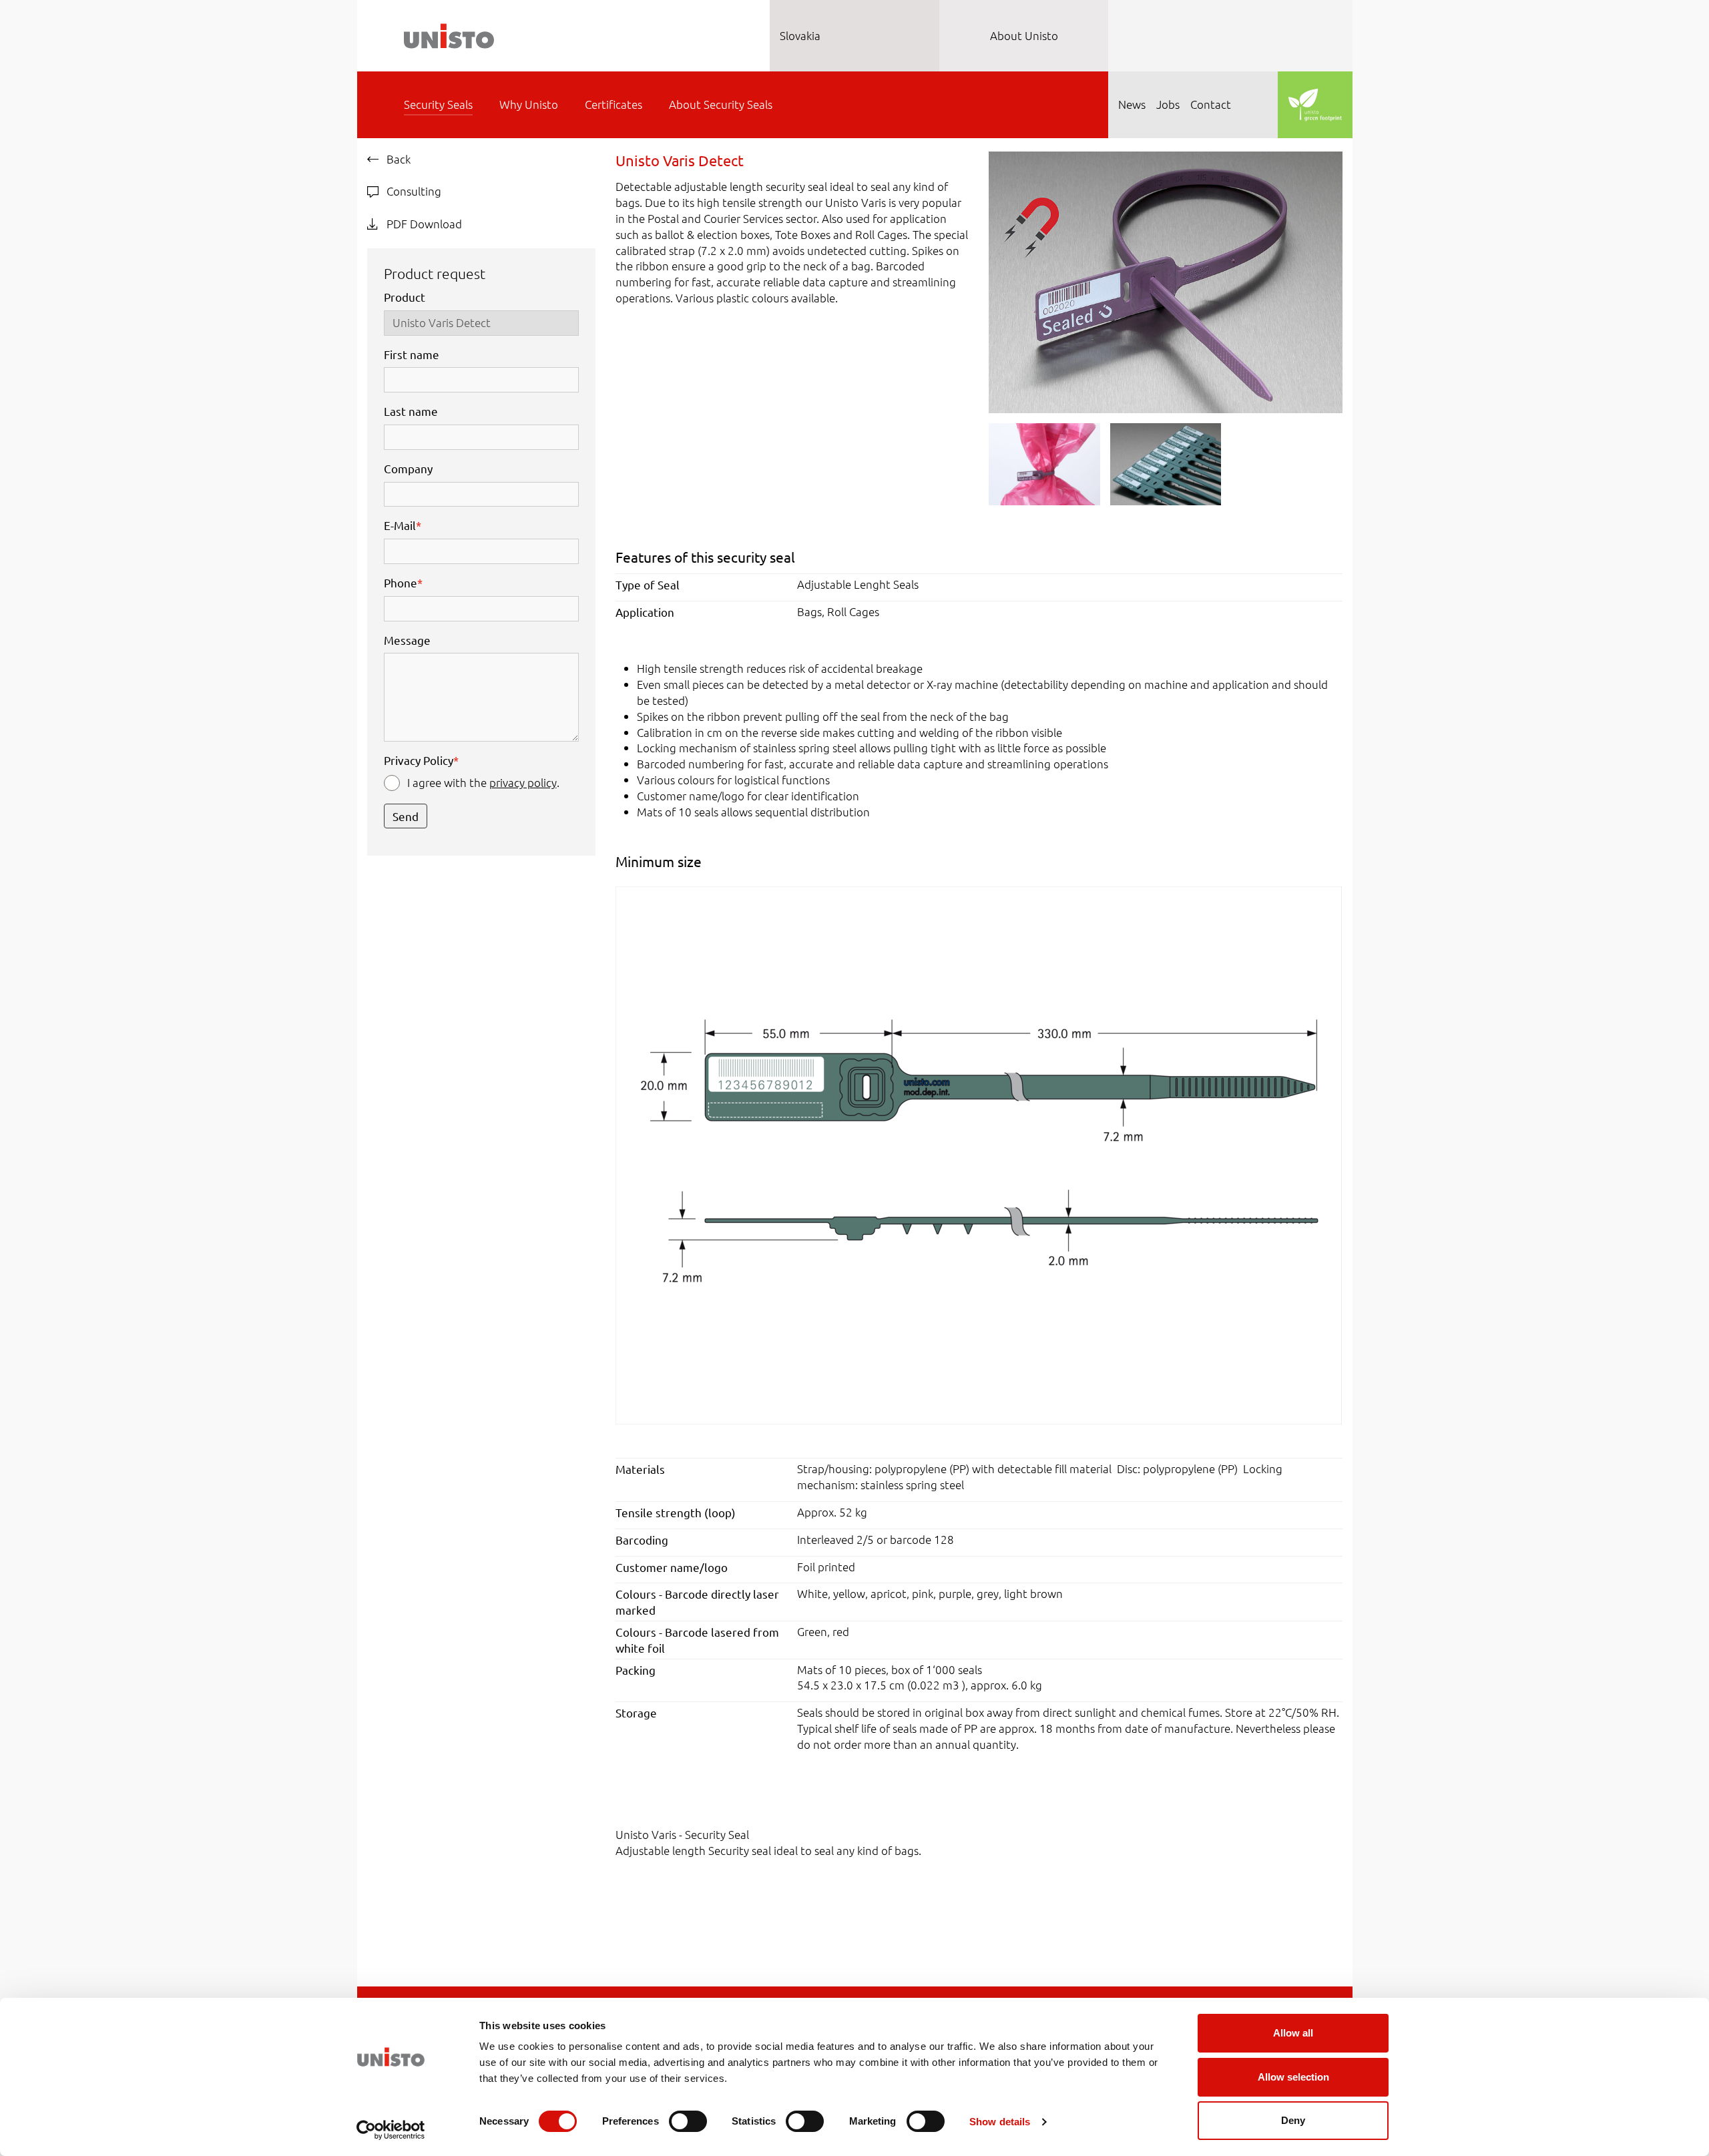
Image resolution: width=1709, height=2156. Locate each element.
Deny (1293, 2120)
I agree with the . (483, 782)
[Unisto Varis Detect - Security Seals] (1165, 280)
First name (412, 354)
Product (405, 297)
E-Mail (403, 525)
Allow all (1293, 2033)
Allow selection (1293, 2077)
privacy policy (523, 782)
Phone (403, 582)
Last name (411, 411)
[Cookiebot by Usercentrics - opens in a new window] (391, 2130)
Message (407, 640)
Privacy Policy (421, 760)
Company (408, 468)
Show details (1000, 2122)
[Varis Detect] (979, 1154)
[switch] (688, 2121)
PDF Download (423, 224)
